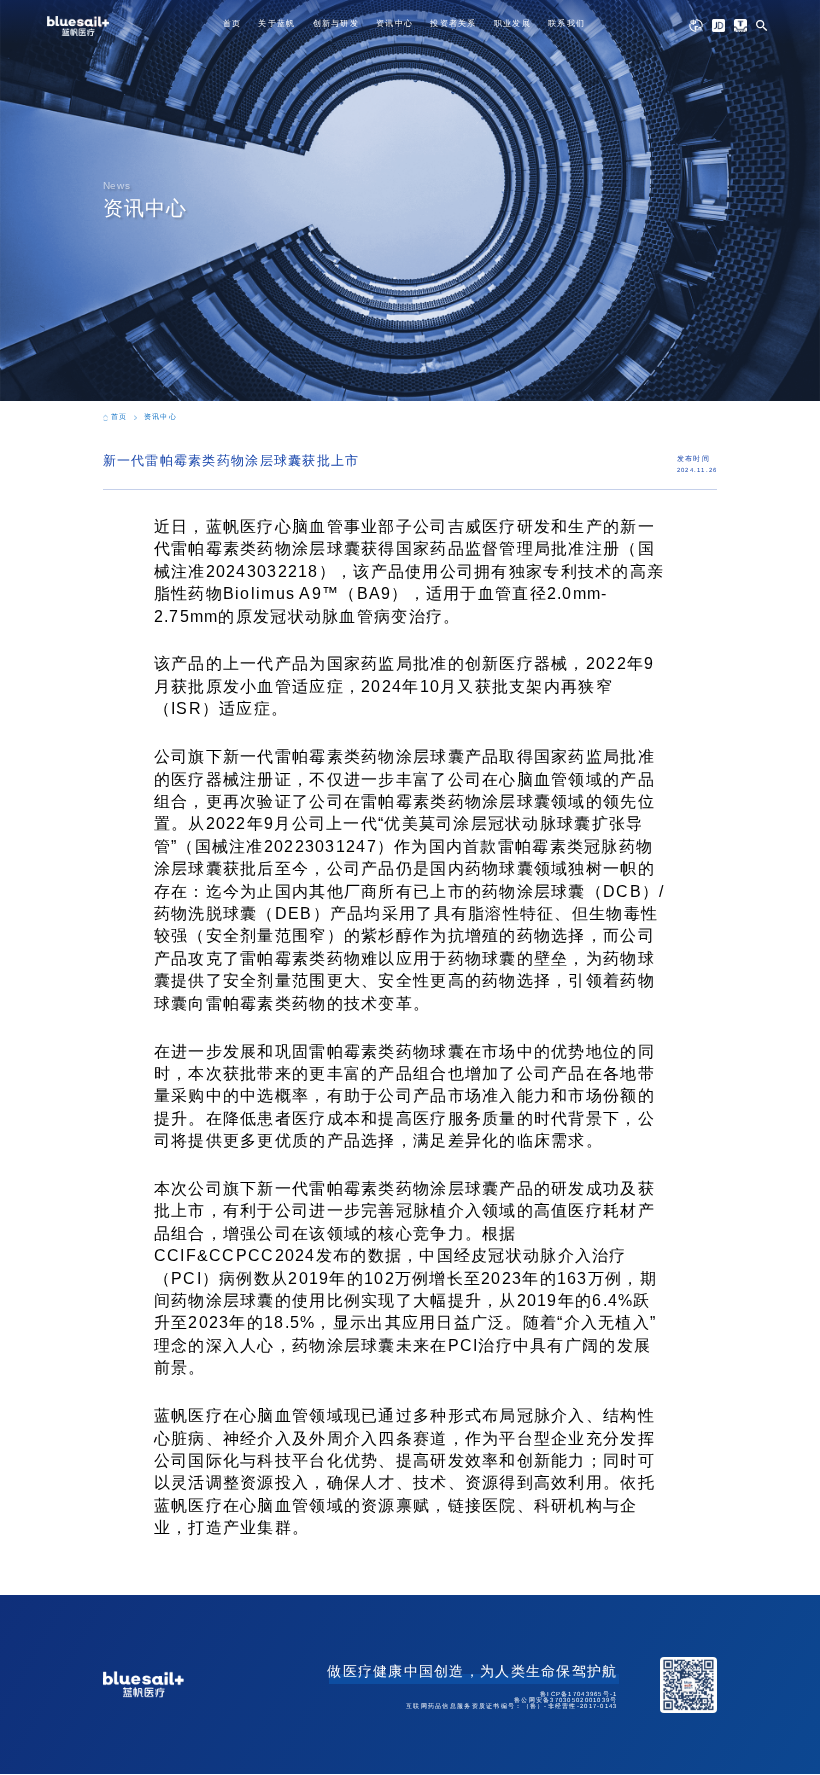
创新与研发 (336, 23)
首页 (232, 23)
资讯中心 (394, 23)
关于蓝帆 (276, 23)
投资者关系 (453, 23)
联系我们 (566, 23)
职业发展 (512, 23)
